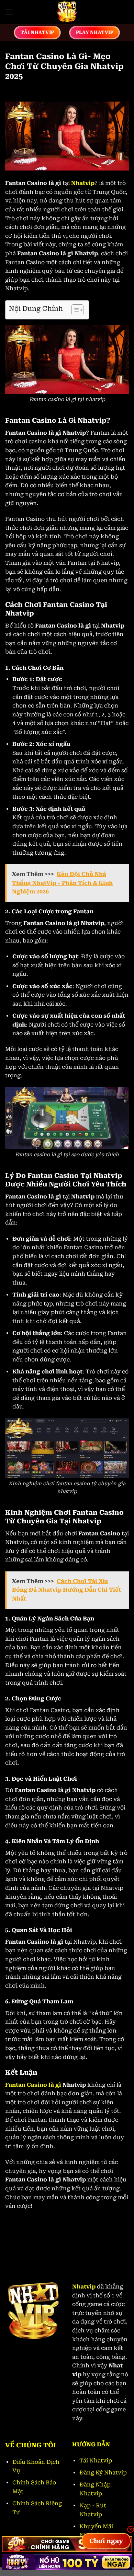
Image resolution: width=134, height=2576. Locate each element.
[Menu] (9, 12)
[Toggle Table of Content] (74, 310)
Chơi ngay (106, 2541)
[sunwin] (67, 2544)
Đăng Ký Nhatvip (103, 2473)
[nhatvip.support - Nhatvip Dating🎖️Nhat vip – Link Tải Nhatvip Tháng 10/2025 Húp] (67, 12)
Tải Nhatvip (96, 2461)
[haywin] (67, 2562)
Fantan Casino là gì (33, 2085)
